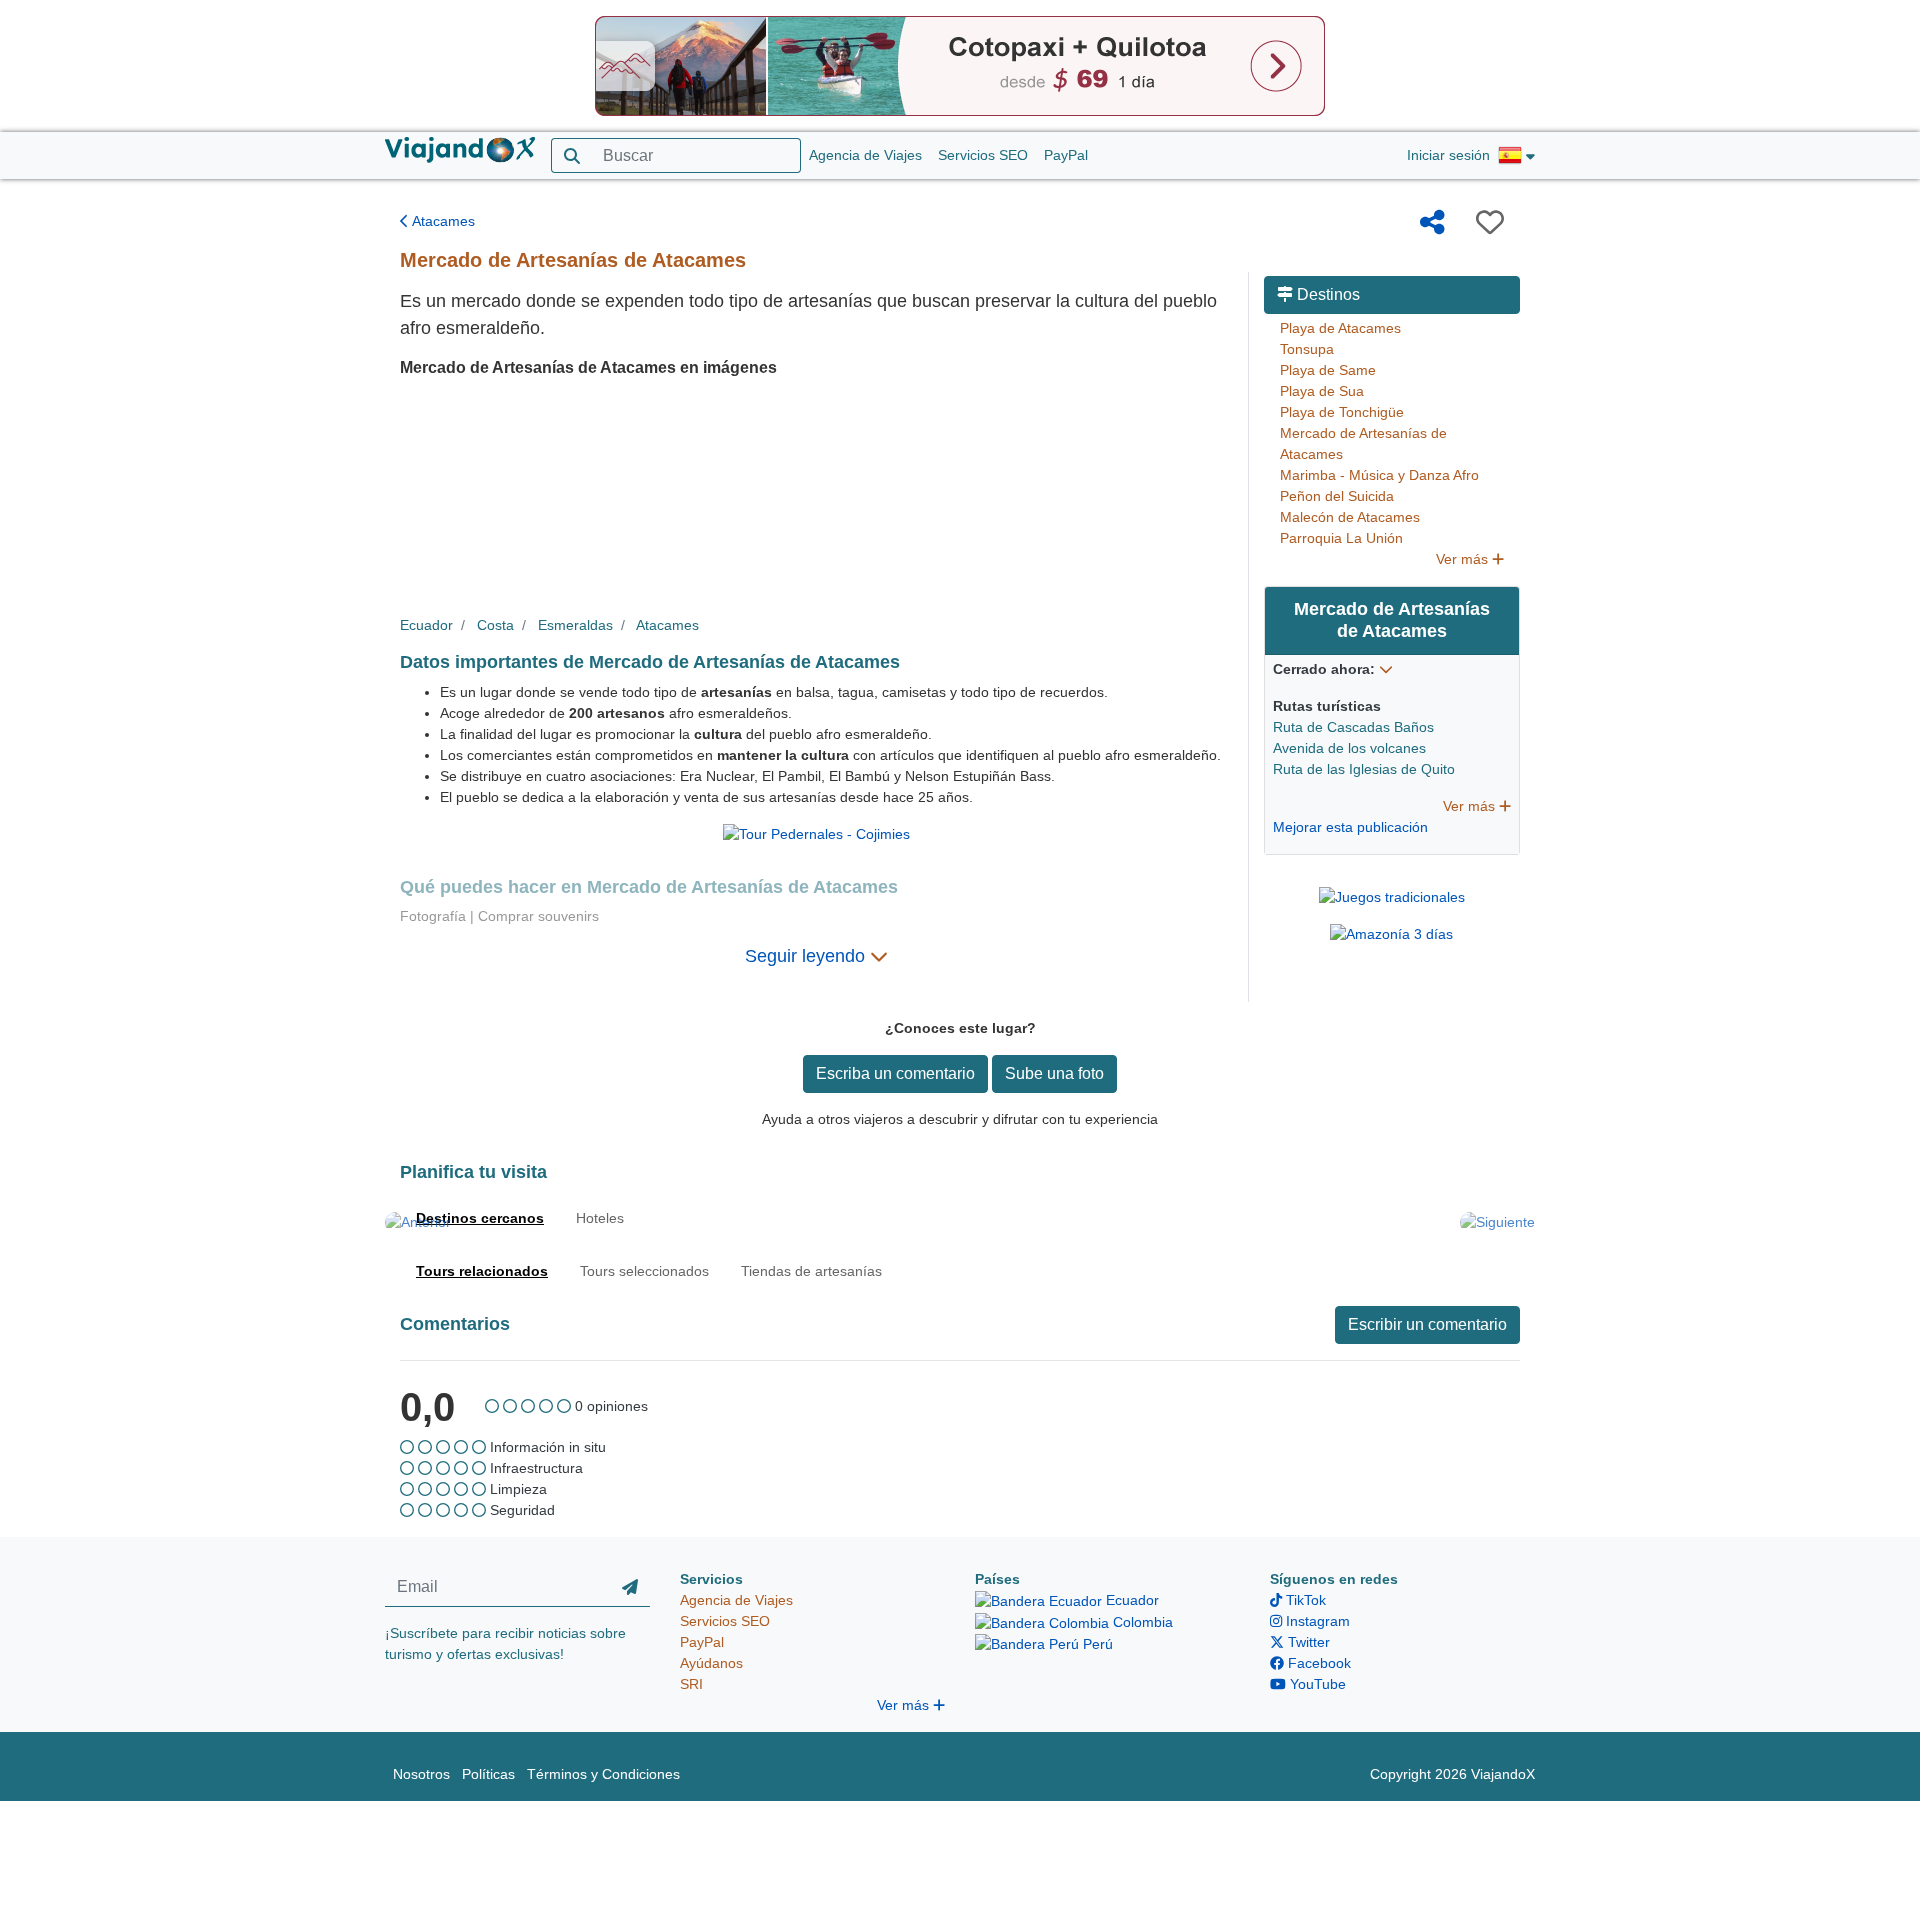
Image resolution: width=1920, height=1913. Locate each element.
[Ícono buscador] (571, 155)
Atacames (442, 221)
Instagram (1316, 1621)
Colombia (1141, 1622)
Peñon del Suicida (1337, 496)
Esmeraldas (575, 625)
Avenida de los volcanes (1349, 748)
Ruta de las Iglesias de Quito (1364, 769)
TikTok (1304, 1600)
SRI (691, 1684)
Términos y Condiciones (603, 1774)
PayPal (1066, 155)
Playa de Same (1328, 370)
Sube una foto (1054, 1073)
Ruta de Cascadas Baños (1353, 727)
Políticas (488, 1774)
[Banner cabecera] (960, 65)
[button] (1516, 156)
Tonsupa (1307, 349)
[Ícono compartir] (1432, 222)
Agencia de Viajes (865, 155)
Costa (495, 625)
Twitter (1307, 1642)
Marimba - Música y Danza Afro (1379, 475)
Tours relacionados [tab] (482, 1271)
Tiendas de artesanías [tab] (811, 1271)
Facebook (1317, 1663)
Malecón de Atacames (1350, 517)
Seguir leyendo (807, 956)
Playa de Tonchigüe (1342, 412)
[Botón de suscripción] (630, 1588)
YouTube (1316, 1684)
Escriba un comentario (895, 1073)
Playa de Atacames (1340, 328)
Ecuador (426, 625)
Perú (1096, 1644)
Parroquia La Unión (1341, 538)
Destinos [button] (1326, 294)
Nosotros (421, 1774)
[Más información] (1386, 669)
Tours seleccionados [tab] (644, 1271)
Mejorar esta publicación (1350, 827)
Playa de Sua (1322, 391)
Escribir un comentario (1427, 1324)
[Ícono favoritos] (1490, 222)
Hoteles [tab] (600, 1218)
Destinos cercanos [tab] (480, 1218)
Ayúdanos (711, 1663)
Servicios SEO (983, 155)
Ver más (1464, 559)
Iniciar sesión (1448, 155)
